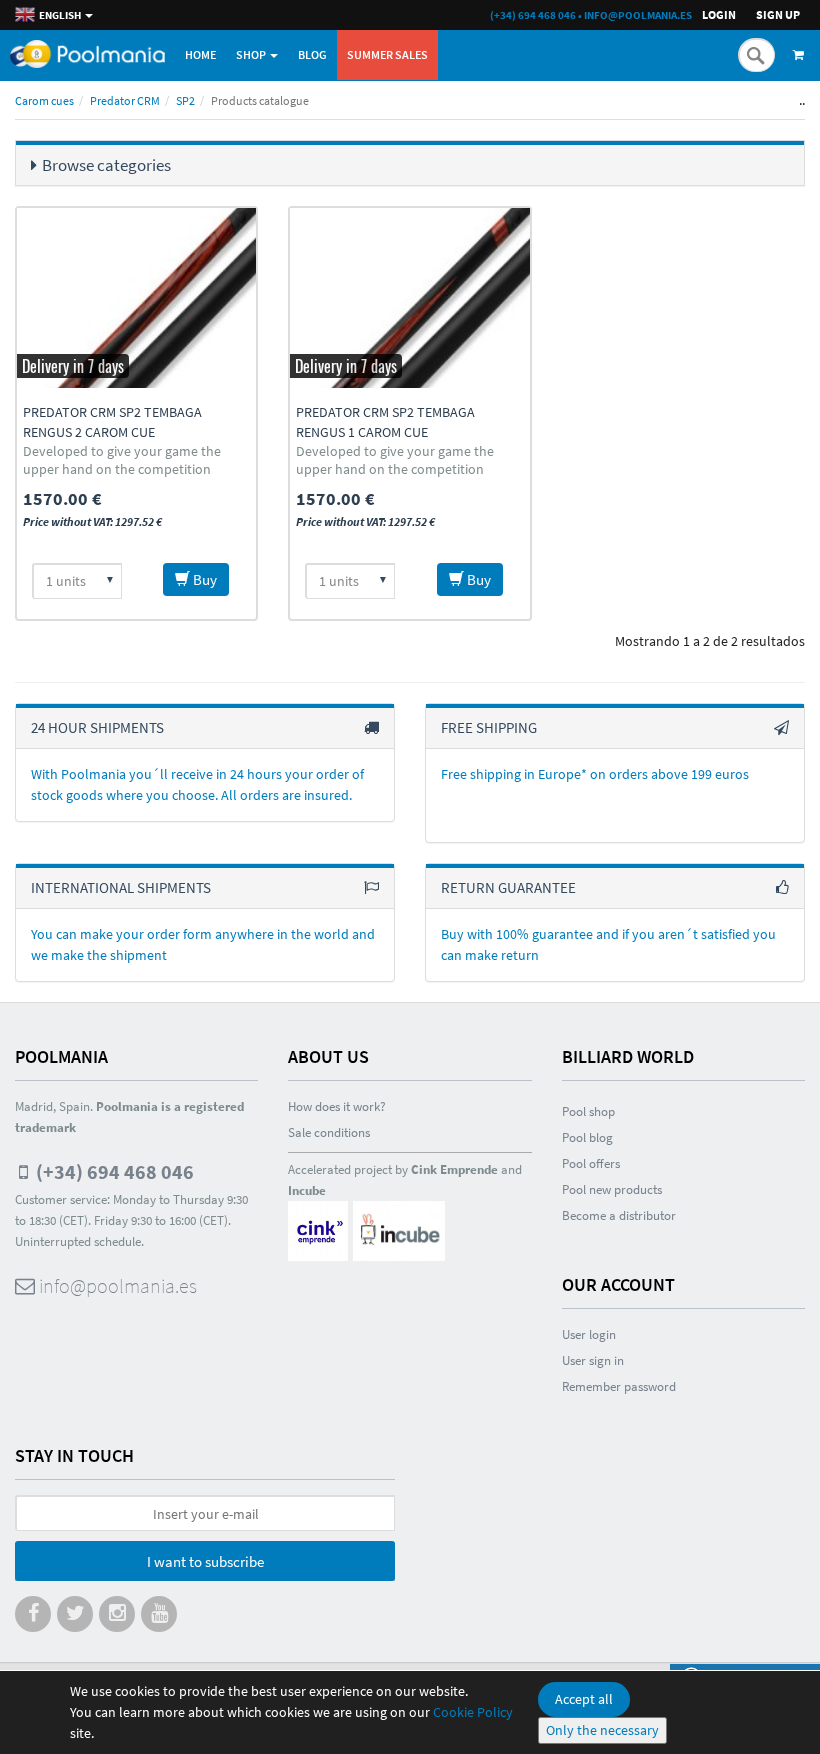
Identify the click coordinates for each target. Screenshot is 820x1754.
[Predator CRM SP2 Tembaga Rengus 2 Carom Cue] (136, 298)
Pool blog (587, 1137)
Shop (252, 54)
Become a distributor (619, 1215)
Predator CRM (125, 100)
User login (589, 1334)
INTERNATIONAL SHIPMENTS (121, 887)
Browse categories (106, 165)
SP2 (185, 100)
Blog (312, 54)
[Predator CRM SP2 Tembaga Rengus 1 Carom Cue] (409, 298)
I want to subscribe (205, 1561)
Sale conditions (329, 1132)
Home (200, 54)
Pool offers (591, 1163)
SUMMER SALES (387, 54)
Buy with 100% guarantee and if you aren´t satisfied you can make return (608, 944)
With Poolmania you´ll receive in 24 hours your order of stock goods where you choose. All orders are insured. (197, 784)
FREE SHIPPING (489, 727)
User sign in (593, 1360)
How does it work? (337, 1106)
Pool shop (588, 1111)
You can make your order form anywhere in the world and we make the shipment (203, 944)
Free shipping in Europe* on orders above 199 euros (595, 774)
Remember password (619, 1386)
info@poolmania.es (638, 15)
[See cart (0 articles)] (801, 55)
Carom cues (44, 100)
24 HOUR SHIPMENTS (97, 727)
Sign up (778, 14)
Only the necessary (602, 1730)
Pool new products (612, 1189)
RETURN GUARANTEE (508, 887)
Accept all (584, 1699)
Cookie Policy (473, 1712)
